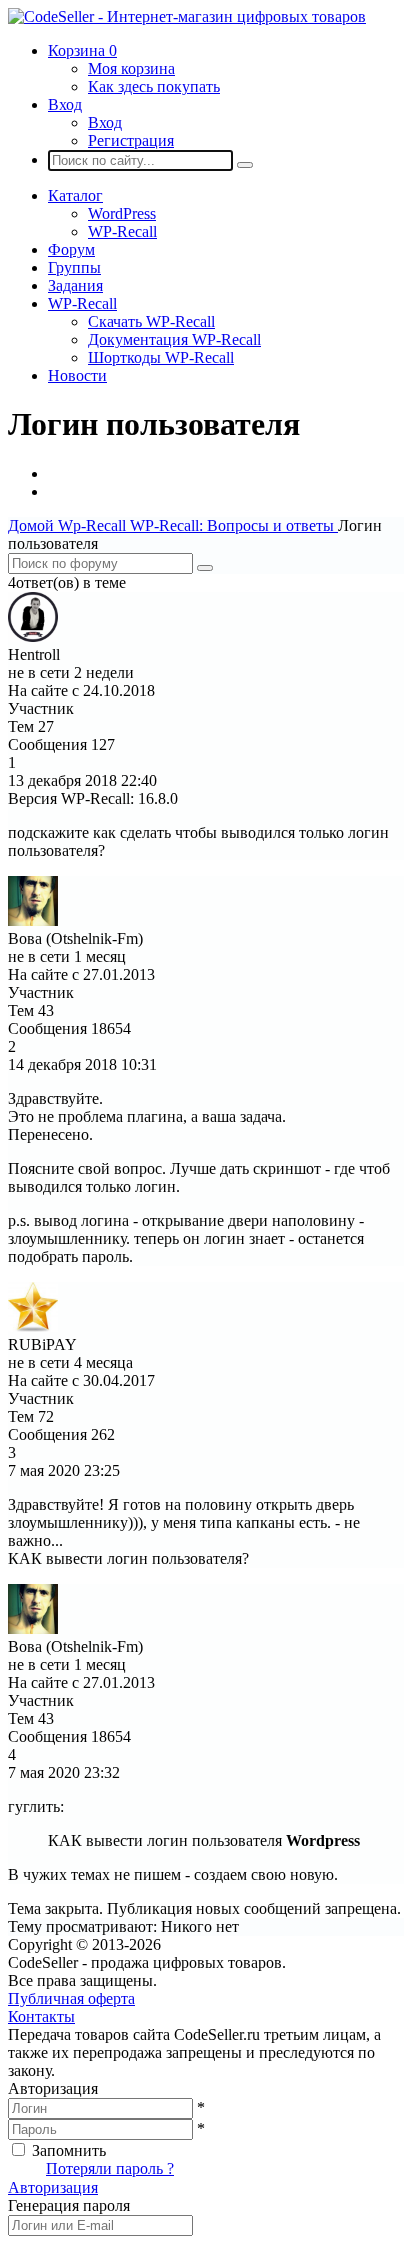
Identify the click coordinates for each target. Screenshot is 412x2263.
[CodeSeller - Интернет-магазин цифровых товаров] (187, 16)
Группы (74, 267)
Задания (75, 285)
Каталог (75, 195)
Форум (71, 249)
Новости (77, 375)
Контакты (41, 2016)
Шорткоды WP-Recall (161, 357)
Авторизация (53, 2187)
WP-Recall (122, 231)
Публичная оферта (71, 1998)
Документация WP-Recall (174, 339)
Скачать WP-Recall (151, 321)
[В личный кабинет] (33, 636)
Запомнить (69, 2150)
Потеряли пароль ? (110, 2168)
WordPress (122, 213)
